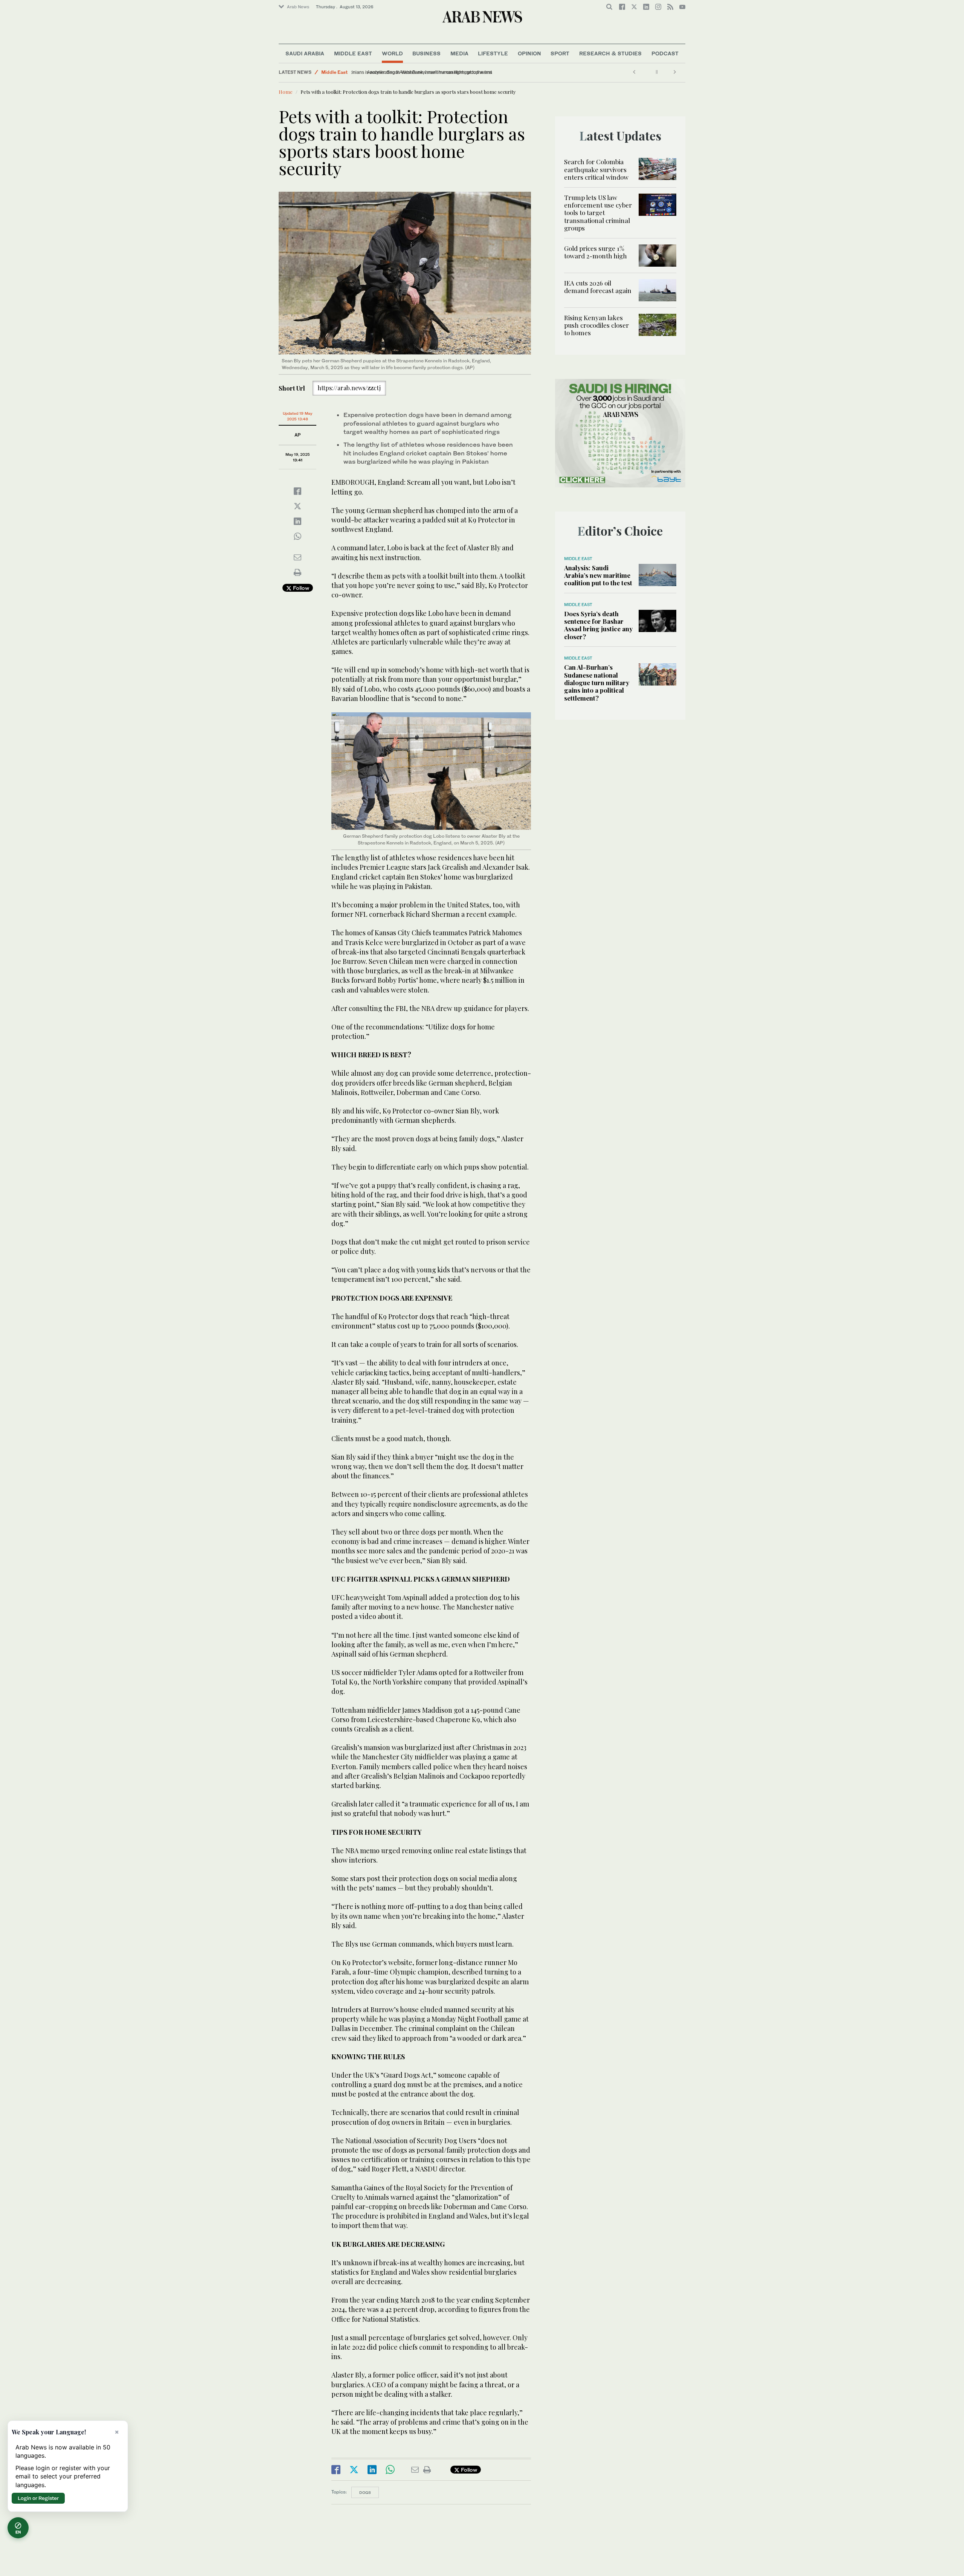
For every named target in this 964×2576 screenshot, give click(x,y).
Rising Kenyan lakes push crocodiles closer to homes (596, 325)
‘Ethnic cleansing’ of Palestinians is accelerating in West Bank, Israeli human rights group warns (453, 72)
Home (286, 92)
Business (426, 53)
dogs (365, 2492)
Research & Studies (610, 53)
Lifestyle (493, 53)
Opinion (529, 53)
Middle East (353, 53)
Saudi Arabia (305, 53)
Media (459, 53)
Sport (560, 53)
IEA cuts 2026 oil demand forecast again (598, 287)
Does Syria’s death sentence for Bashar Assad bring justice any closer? (598, 625)
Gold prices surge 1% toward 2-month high (596, 252)
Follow (300, 588)
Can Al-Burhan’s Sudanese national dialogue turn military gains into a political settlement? (597, 683)
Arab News (298, 7)
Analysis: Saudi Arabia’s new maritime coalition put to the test (598, 575)
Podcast (665, 53)
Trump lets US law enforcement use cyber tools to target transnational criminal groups (598, 213)
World (392, 53)
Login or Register (38, 2498)
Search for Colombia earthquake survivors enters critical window (596, 169)
